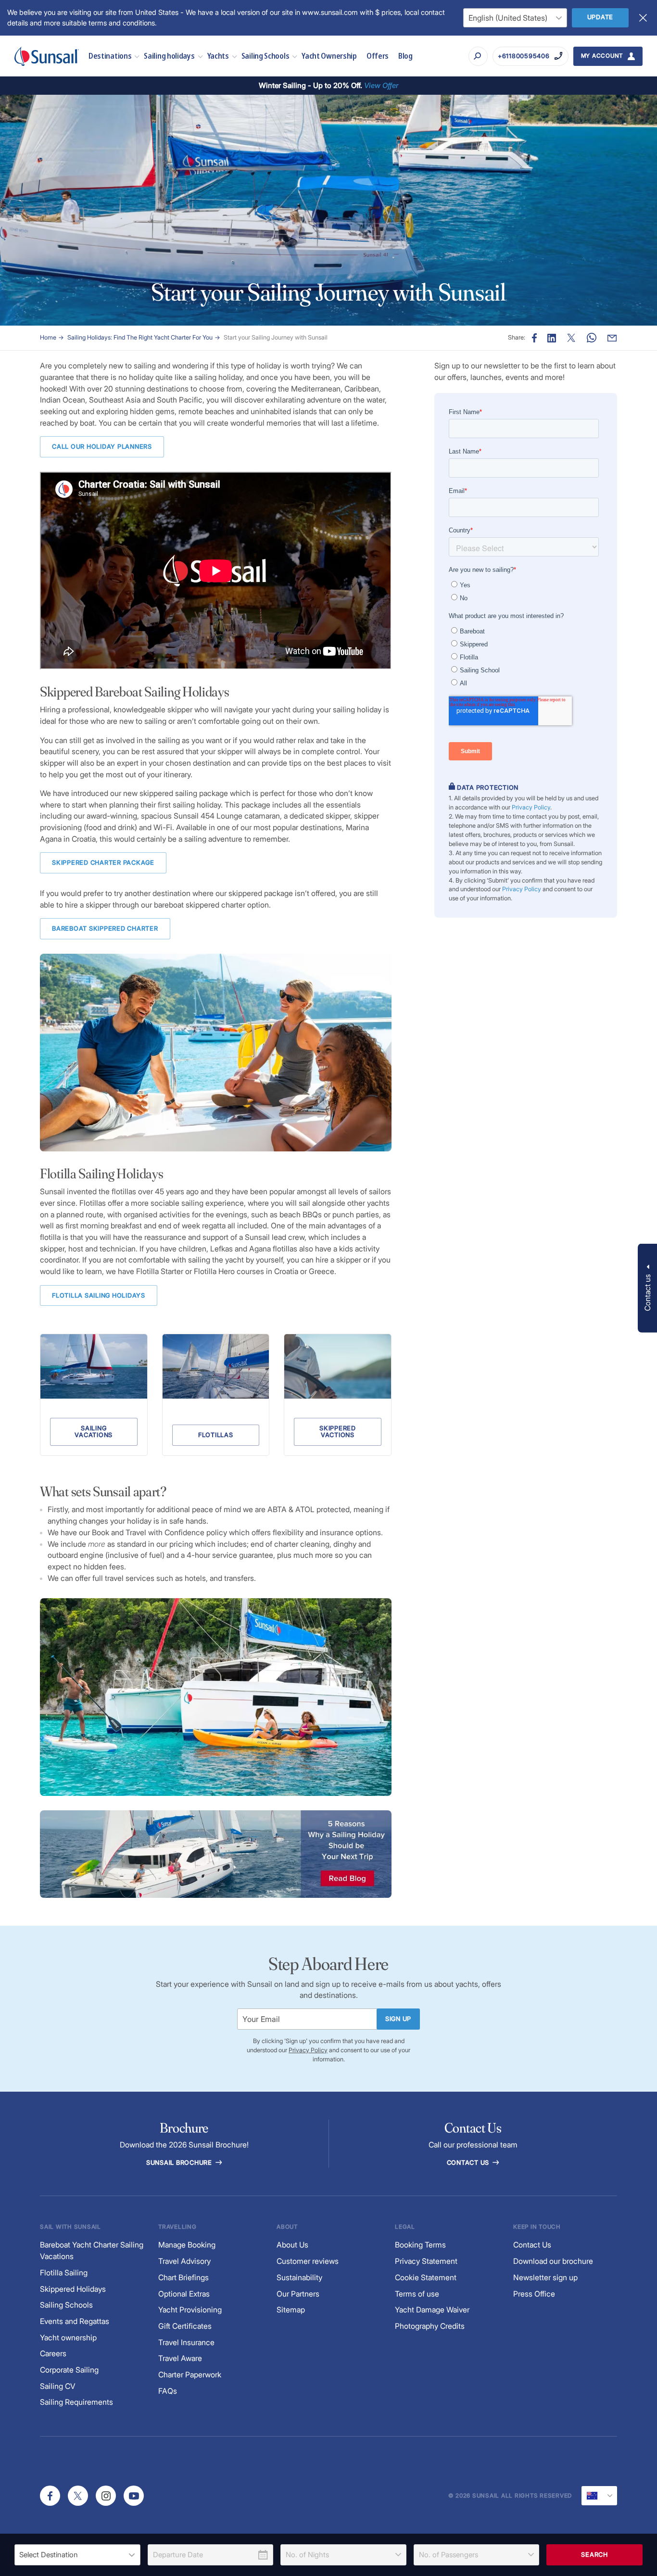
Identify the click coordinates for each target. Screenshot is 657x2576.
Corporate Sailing (69, 2370)
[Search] (478, 56)
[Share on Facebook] (534, 338)
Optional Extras (184, 2294)
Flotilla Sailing (64, 2273)
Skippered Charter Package (103, 863)
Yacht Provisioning (190, 2310)
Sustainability (299, 2278)
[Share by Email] (612, 338)
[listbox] (77, 2555)
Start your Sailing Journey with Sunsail (276, 337)
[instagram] (106, 2496)
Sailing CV (58, 2386)
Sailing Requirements (76, 2402)
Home (48, 337)
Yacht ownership (68, 2338)
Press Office (534, 2294)
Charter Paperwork (190, 2375)
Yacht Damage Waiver (432, 2310)
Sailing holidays (169, 56)
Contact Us (469, 2163)
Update (600, 17)
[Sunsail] (47, 56)
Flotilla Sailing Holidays (99, 1295)
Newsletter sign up (545, 2278)
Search (594, 2555)
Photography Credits (430, 2326)
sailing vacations (94, 1432)
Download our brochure (553, 2261)
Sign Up (398, 2019)
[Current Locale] (599, 2496)
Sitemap (291, 2310)
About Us (292, 2245)
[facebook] (50, 2496)
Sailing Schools (265, 56)
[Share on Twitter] (571, 338)
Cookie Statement (426, 2278)
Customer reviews (308, 2261)
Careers (53, 2354)
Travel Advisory (184, 2261)
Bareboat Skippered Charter (105, 928)
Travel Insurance (186, 2342)
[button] (647, 1288)
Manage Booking (187, 2245)
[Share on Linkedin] (552, 338)
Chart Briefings (183, 2278)
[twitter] (78, 2496)
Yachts (218, 56)
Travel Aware (180, 2358)
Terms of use (417, 2294)
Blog (405, 56)
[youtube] (134, 2496)
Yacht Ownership (329, 56)
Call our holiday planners (102, 447)
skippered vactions (338, 1432)
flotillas (216, 1435)
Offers (378, 56)
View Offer (381, 85)
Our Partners (298, 2294)
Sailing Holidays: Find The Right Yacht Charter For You (140, 337)
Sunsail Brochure (180, 2163)
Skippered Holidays (73, 2289)
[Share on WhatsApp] (592, 338)
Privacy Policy (531, 807)
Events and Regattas (75, 2321)
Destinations (110, 56)
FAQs (168, 2391)
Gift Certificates (185, 2326)
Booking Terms (420, 2245)
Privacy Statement (426, 2261)
